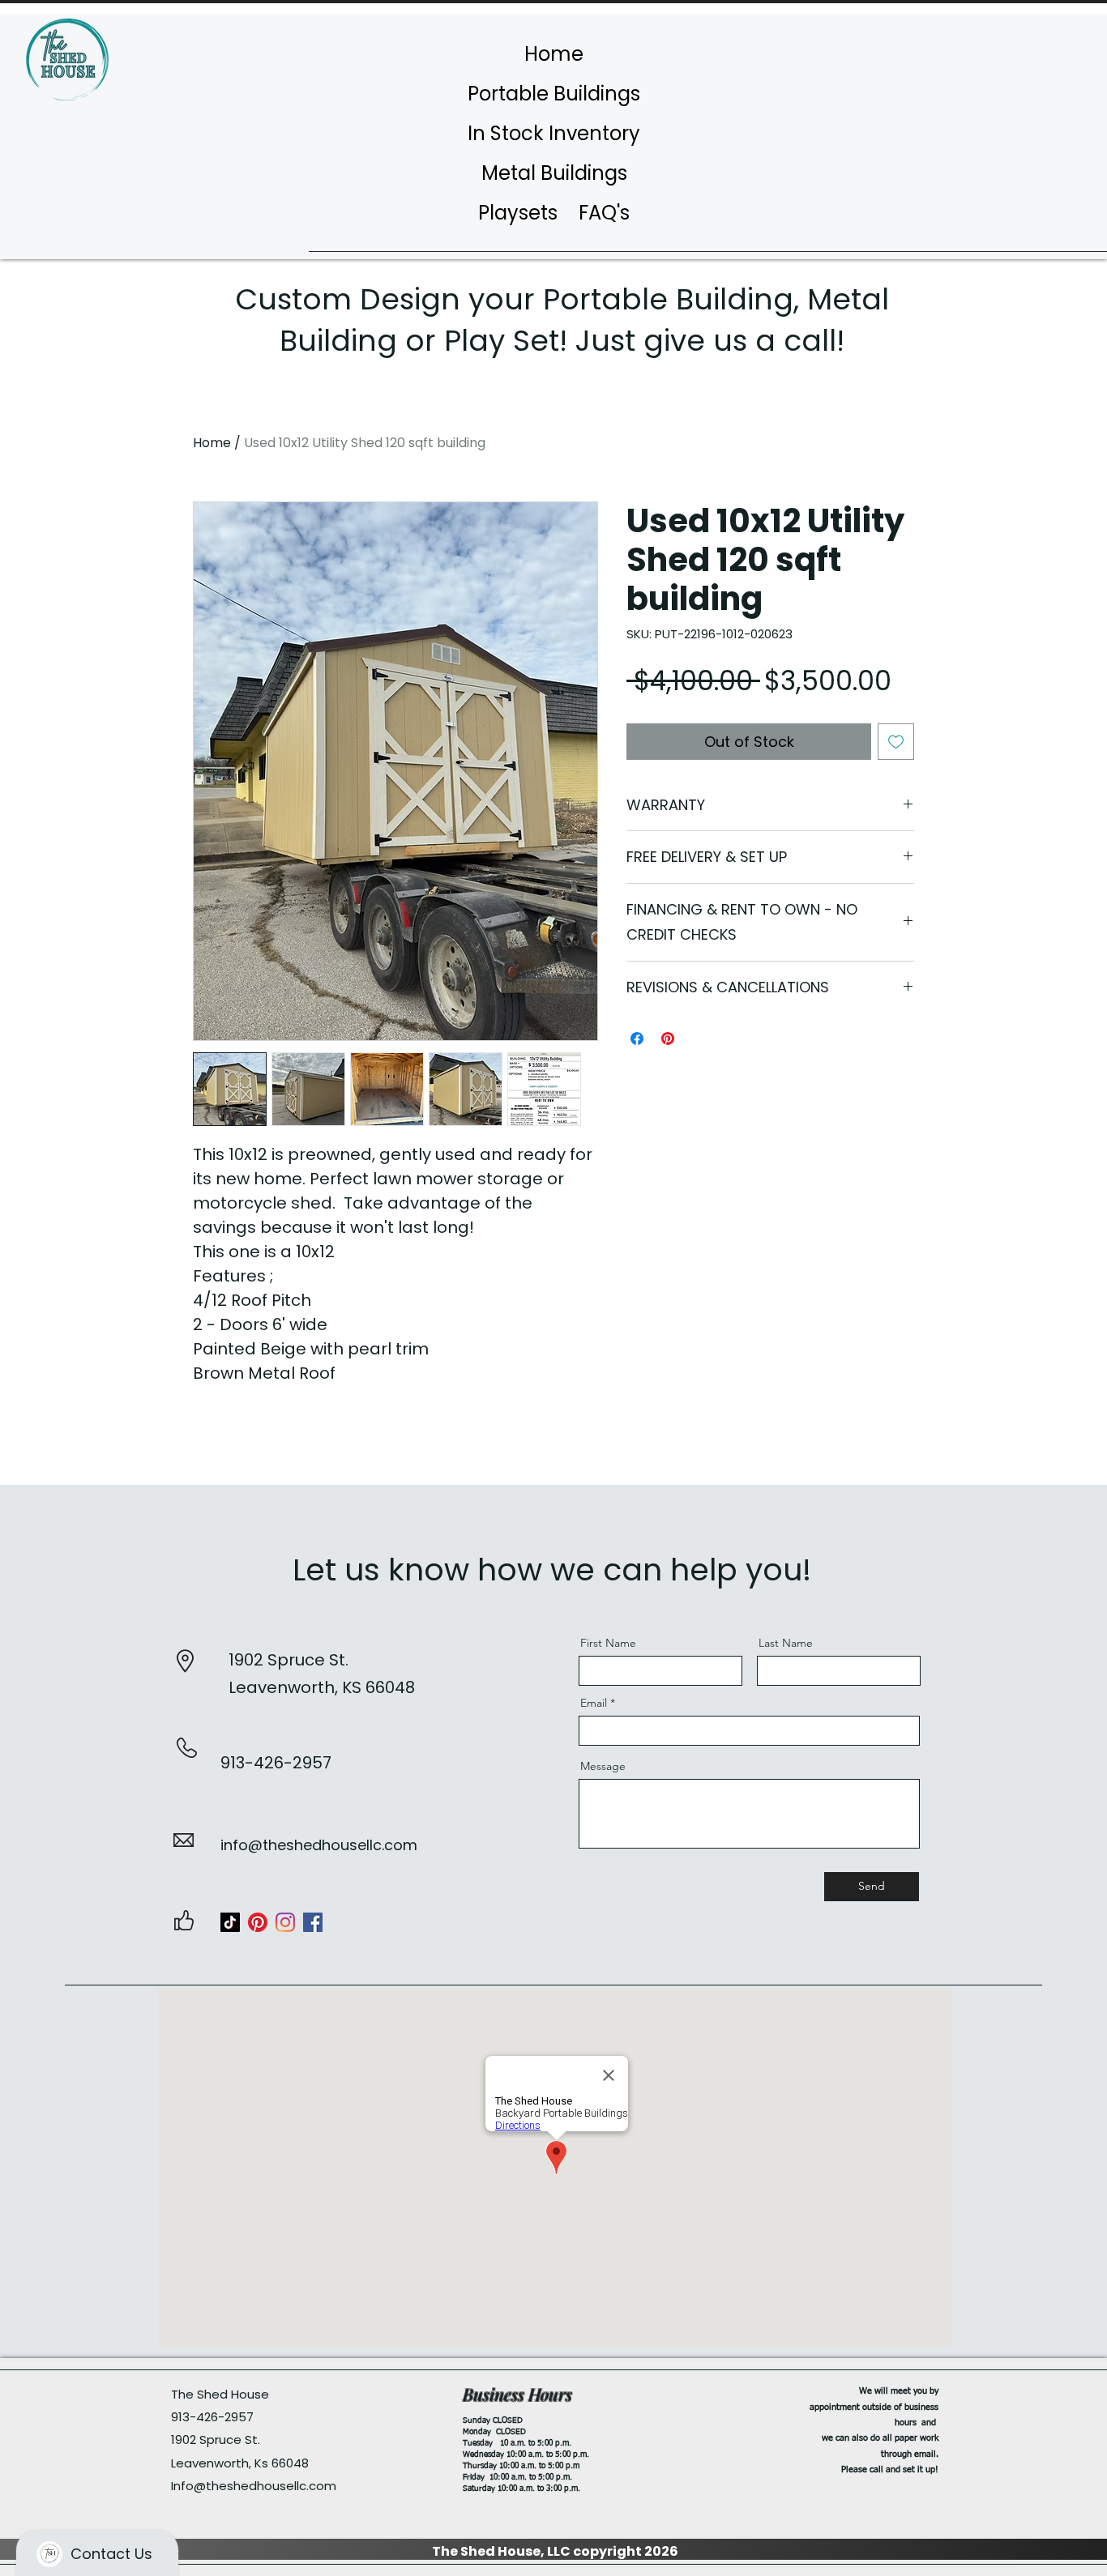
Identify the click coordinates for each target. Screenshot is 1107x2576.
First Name (608, 1643)
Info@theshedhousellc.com (254, 2486)
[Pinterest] (258, 1922)
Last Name (786, 1643)
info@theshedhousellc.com (319, 1845)
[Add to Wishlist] (896, 742)
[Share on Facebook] (637, 1039)
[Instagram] (285, 1922)
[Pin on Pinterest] (668, 1039)
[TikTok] (230, 1922)
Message (603, 1766)
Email (594, 1703)
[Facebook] (313, 1922)
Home (212, 443)
